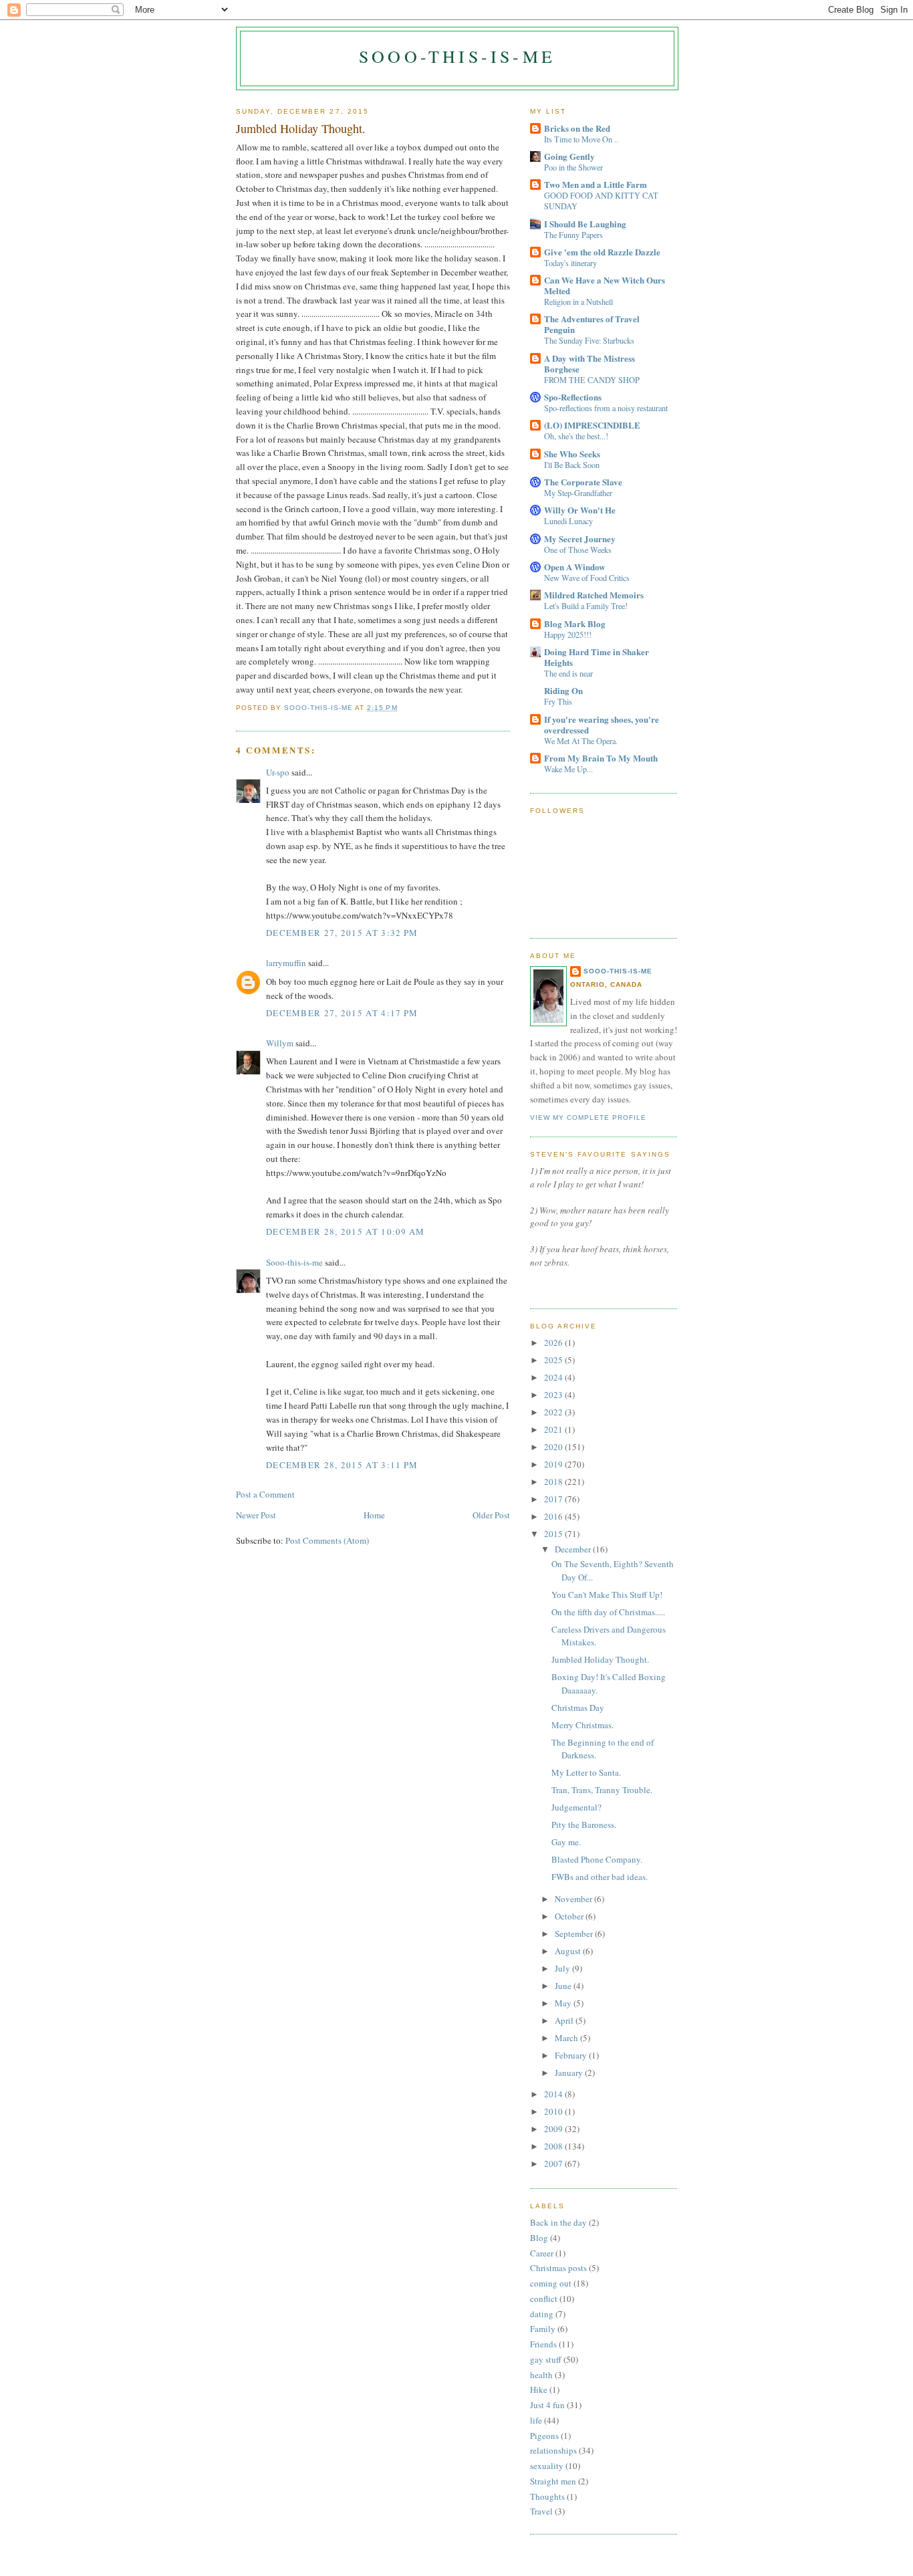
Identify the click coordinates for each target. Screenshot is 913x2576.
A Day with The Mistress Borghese (590, 363)
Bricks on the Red (577, 128)
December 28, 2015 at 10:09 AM (346, 1232)
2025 (554, 1360)
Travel (541, 2511)
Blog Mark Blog (575, 623)
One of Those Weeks (578, 550)
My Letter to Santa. (586, 1772)
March (567, 2038)
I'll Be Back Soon (572, 465)
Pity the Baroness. (584, 1825)
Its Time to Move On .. (581, 139)
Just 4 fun (547, 2405)
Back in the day (558, 2222)
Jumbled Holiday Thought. (600, 1659)
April (565, 2020)
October (570, 1916)
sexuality (547, 2466)
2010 (554, 2111)
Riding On (563, 690)
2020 (554, 1447)
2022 (554, 1412)
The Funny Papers (573, 235)
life (536, 2420)
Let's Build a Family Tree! (586, 606)
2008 (554, 2146)
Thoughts (547, 2496)
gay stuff (546, 2359)
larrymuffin (286, 963)
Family (543, 2329)
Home (374, 1515)
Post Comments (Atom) (327, 1540)
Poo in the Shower (573, 167)
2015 (554, 1534)
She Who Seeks (572, 454)
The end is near (568, 673)
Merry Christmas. (582, 1725)
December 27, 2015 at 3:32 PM (342, 933)
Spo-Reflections (573, 397)
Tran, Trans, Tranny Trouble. (602, 1790)
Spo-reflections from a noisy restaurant (606, 408)
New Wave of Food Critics (587, 578)
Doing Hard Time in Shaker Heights (597, 657)
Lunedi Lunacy (568, 521)
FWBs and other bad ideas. (600, 1877)
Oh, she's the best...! (576, 436)
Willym (280, 1043)
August (569, 1951)
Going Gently (569, 156)
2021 (554, 1429)
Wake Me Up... (568, 769)
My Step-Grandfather (578, 493)
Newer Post (256, 1515)
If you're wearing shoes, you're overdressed (602, 724)
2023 (554, 1395)
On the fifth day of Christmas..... (608, 1612)
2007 (554, 2163)
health (541, 2375)
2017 (554, 1499)
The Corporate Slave (583, 482)
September (575, 1934)
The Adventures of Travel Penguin (592, 324)
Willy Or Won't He (580, 510)
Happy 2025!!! (568, 634)
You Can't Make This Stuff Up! (607, 1595)
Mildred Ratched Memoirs (594, 595)
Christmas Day (578, 1708)
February (572, 2055)
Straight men (553, 2481)
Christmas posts (558, 2268)
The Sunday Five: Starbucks (589, 340)
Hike (539, 2389)
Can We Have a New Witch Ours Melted (605, 285)
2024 (554, 1377)
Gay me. (566, 1842)
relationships (553, 2450)
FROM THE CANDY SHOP (592, 380)
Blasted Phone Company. (597, 1859)
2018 (554, 1482)
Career (542, 2253)
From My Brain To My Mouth (601, 758)
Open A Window (574, 567)
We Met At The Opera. (581, 741)
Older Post (491, 1515)
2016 (554, 1516)
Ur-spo (278, 772)
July (563, 1968)
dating (542, 2314)
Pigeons (544, 2436)
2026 (554, 1342)
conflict (544, 2299)
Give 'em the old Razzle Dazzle (602, 252)
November (574, 1899)
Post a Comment (265, 1494)
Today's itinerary (570, 263)
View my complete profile (588, 1118)
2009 (554, 2129)
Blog (539, 2238)
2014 (554, 2094)
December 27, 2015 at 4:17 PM (342, 1013)
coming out (551, 2283)
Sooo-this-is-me (457, 56)
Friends (543, 2344)
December (574, 1549)
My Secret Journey (580, 539)
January (570, 2073)
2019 (554, 1464)
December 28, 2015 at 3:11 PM (342, 1465)
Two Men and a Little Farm (596, 184)
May (564, 2003)
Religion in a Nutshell (578, 302)
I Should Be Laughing (585, 224)
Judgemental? (576, 1807)
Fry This (558, 701)
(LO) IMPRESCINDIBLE (592, 425)
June (564, 1986)
